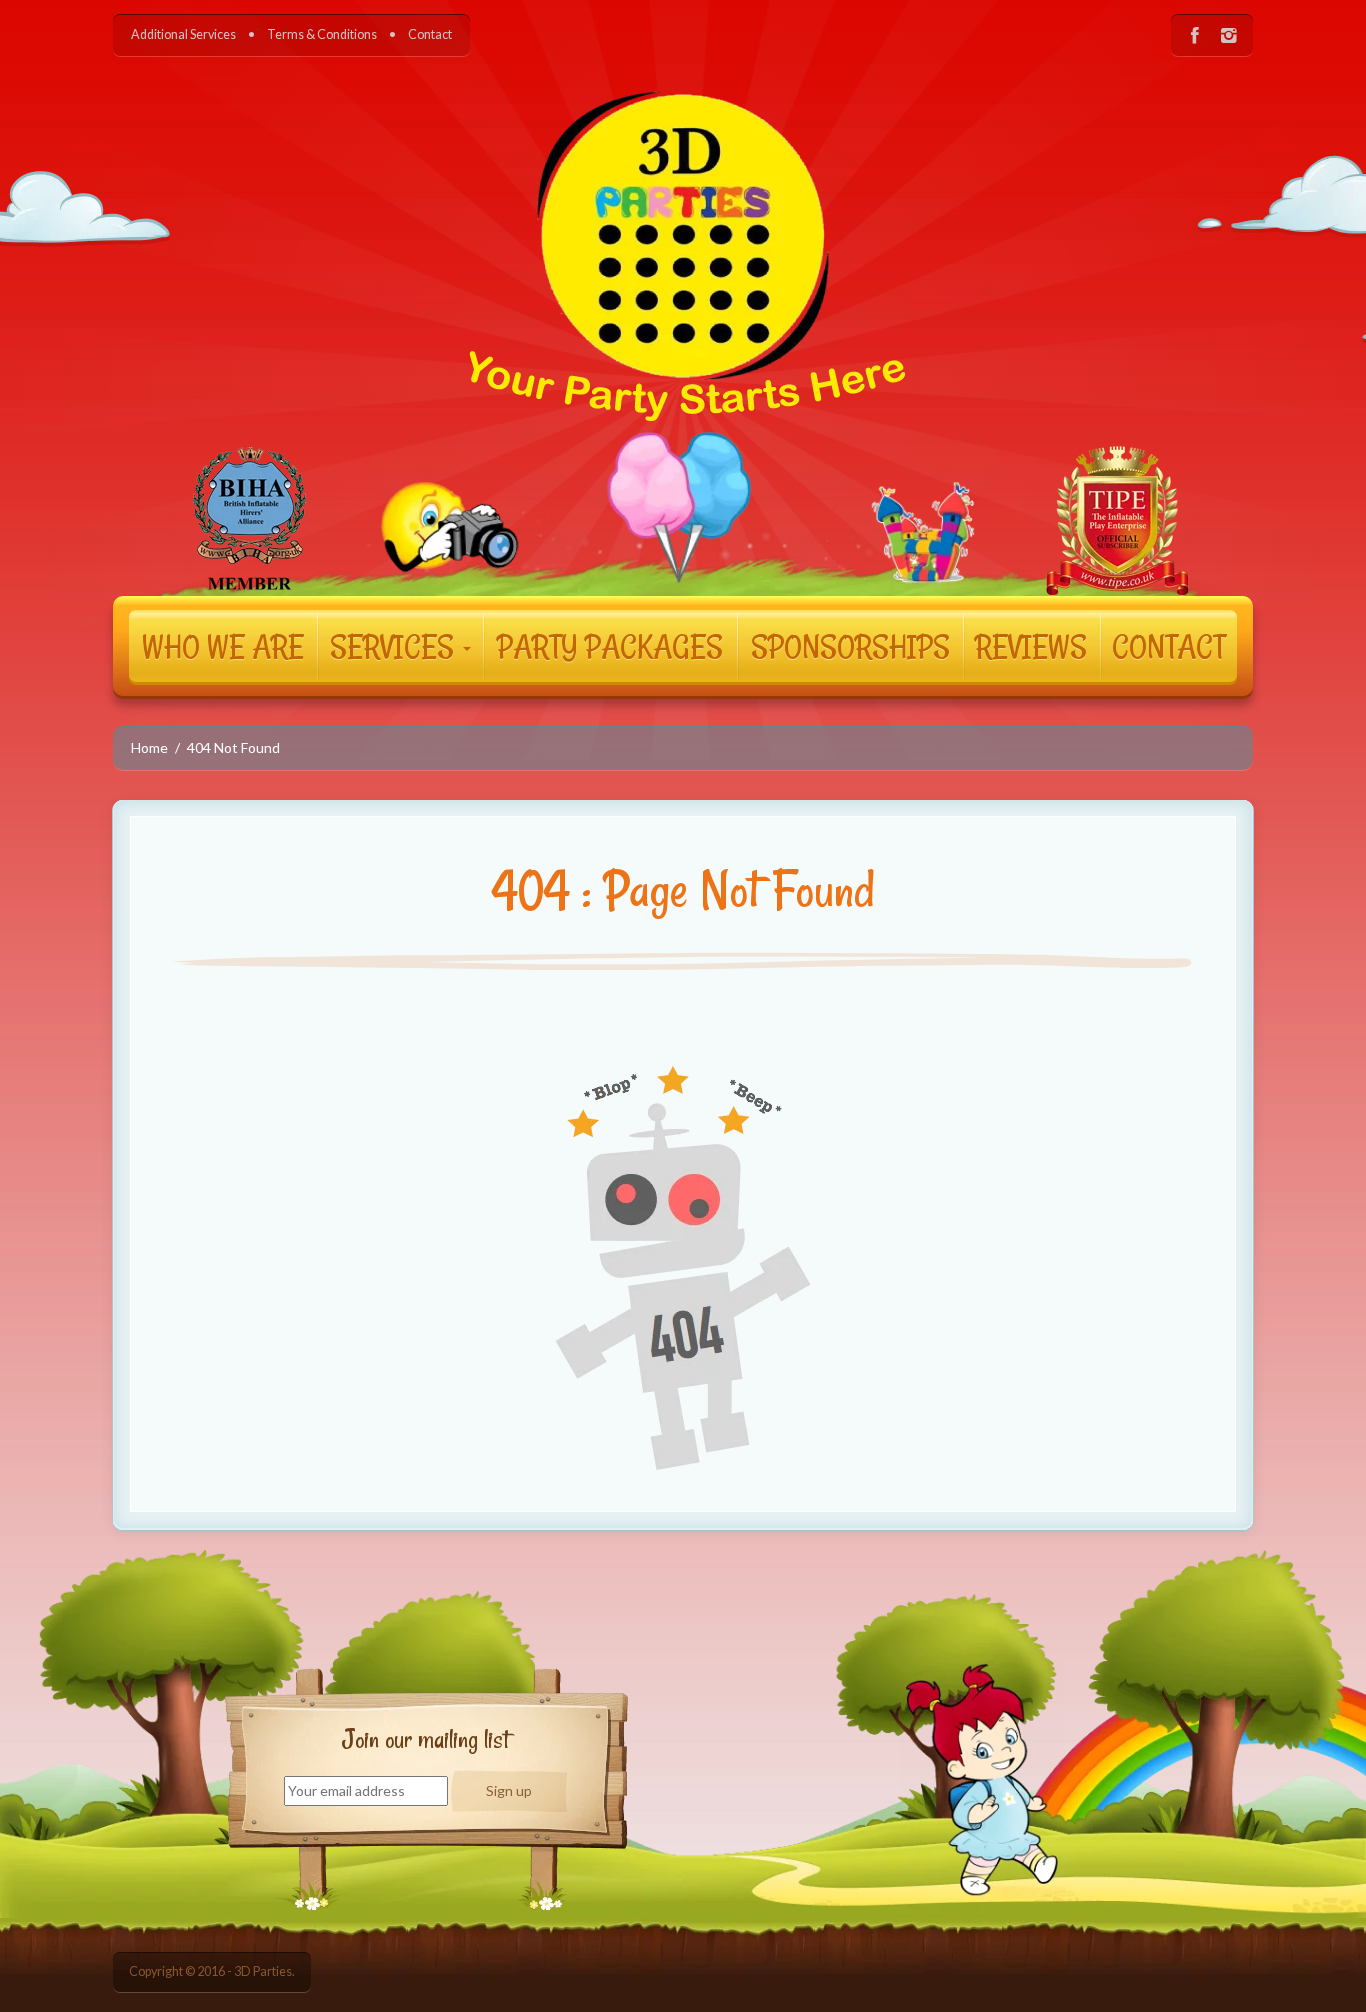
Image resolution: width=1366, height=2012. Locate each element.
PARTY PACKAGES (610, 646)
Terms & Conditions (322, 34)
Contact (430, 34)
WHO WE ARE (223, 646)
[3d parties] (683, 311)
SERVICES (395, 646)
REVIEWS (1031, 646)
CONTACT (1168, 646)
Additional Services (183, 34)
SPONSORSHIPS (850, 646)
